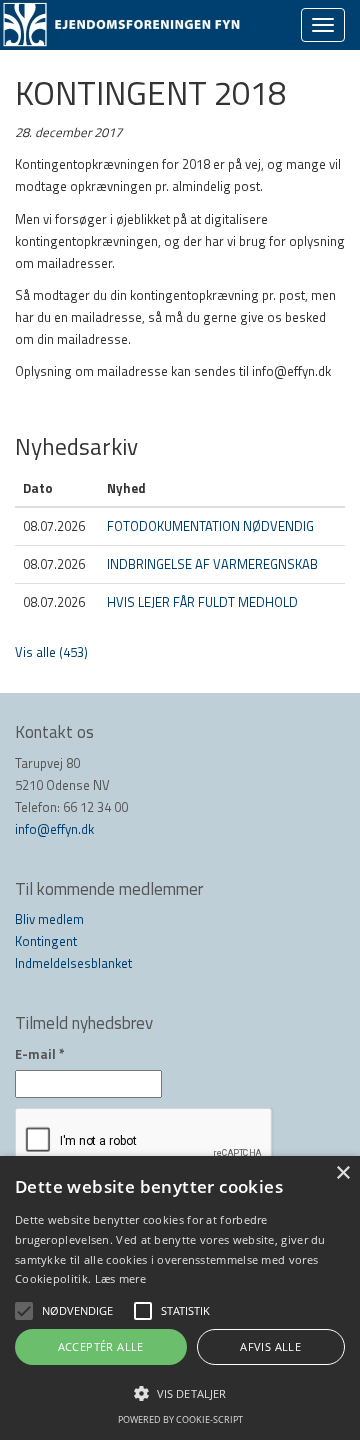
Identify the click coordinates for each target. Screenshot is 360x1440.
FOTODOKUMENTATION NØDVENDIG (210, 526)
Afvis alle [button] (270, 1346)
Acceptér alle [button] (101, 1346)
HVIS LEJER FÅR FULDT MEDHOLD (202, 602)
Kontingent (46, 941)
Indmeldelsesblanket (73, 963)
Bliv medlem (49, 919)
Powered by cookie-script (180, 1419)
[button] (180, 1393)
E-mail (40, 1054)
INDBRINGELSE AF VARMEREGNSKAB (212, 564)
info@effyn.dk (54, 829)
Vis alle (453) (51, 652)
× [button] (342, 1173)
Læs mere (120, 1278)
